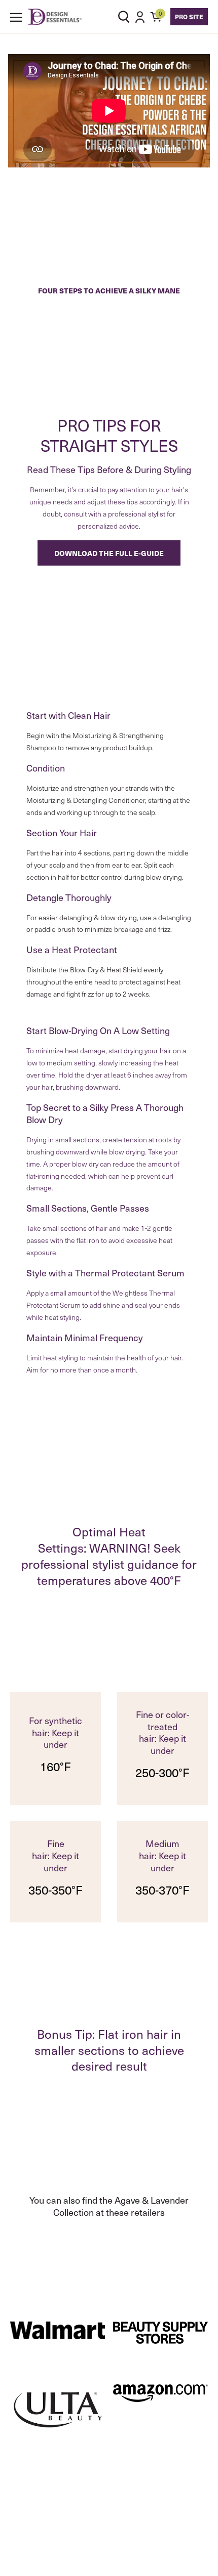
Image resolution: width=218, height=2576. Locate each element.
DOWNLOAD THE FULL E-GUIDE (109, 553)
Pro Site (189, 16)
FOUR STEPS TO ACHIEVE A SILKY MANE (109, 290)
